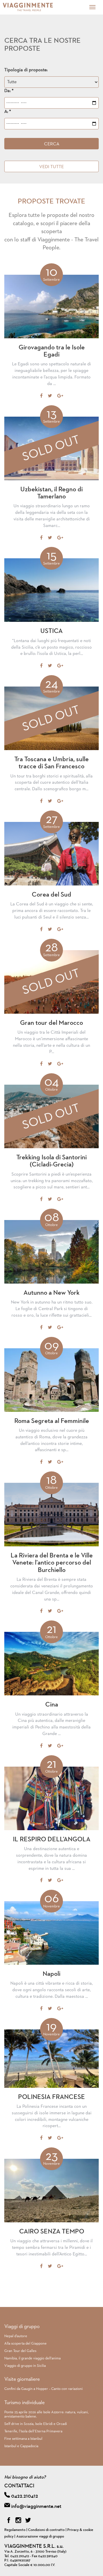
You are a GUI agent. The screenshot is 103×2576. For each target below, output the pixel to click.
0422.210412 (25, 2496)
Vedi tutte (51, 167)
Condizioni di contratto (46, 2530)
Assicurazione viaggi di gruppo (40, 2537)
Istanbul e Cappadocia (21, 2446)
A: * (8, 112)
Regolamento (15, 2530)
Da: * (9, 91)
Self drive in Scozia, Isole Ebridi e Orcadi (36, 2424)
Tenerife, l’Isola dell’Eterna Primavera (33, 2431)
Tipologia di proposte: (26, 70)
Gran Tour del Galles (20, 2351)
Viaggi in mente (36, 7)
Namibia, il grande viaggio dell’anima (32, 2358)
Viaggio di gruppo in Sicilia (25, 2366)
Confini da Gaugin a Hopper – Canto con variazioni (43, 2389)
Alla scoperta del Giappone (25, 2344)
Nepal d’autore (16, 2336)
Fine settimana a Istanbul (23, 2439)
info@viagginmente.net (36, 2506)
